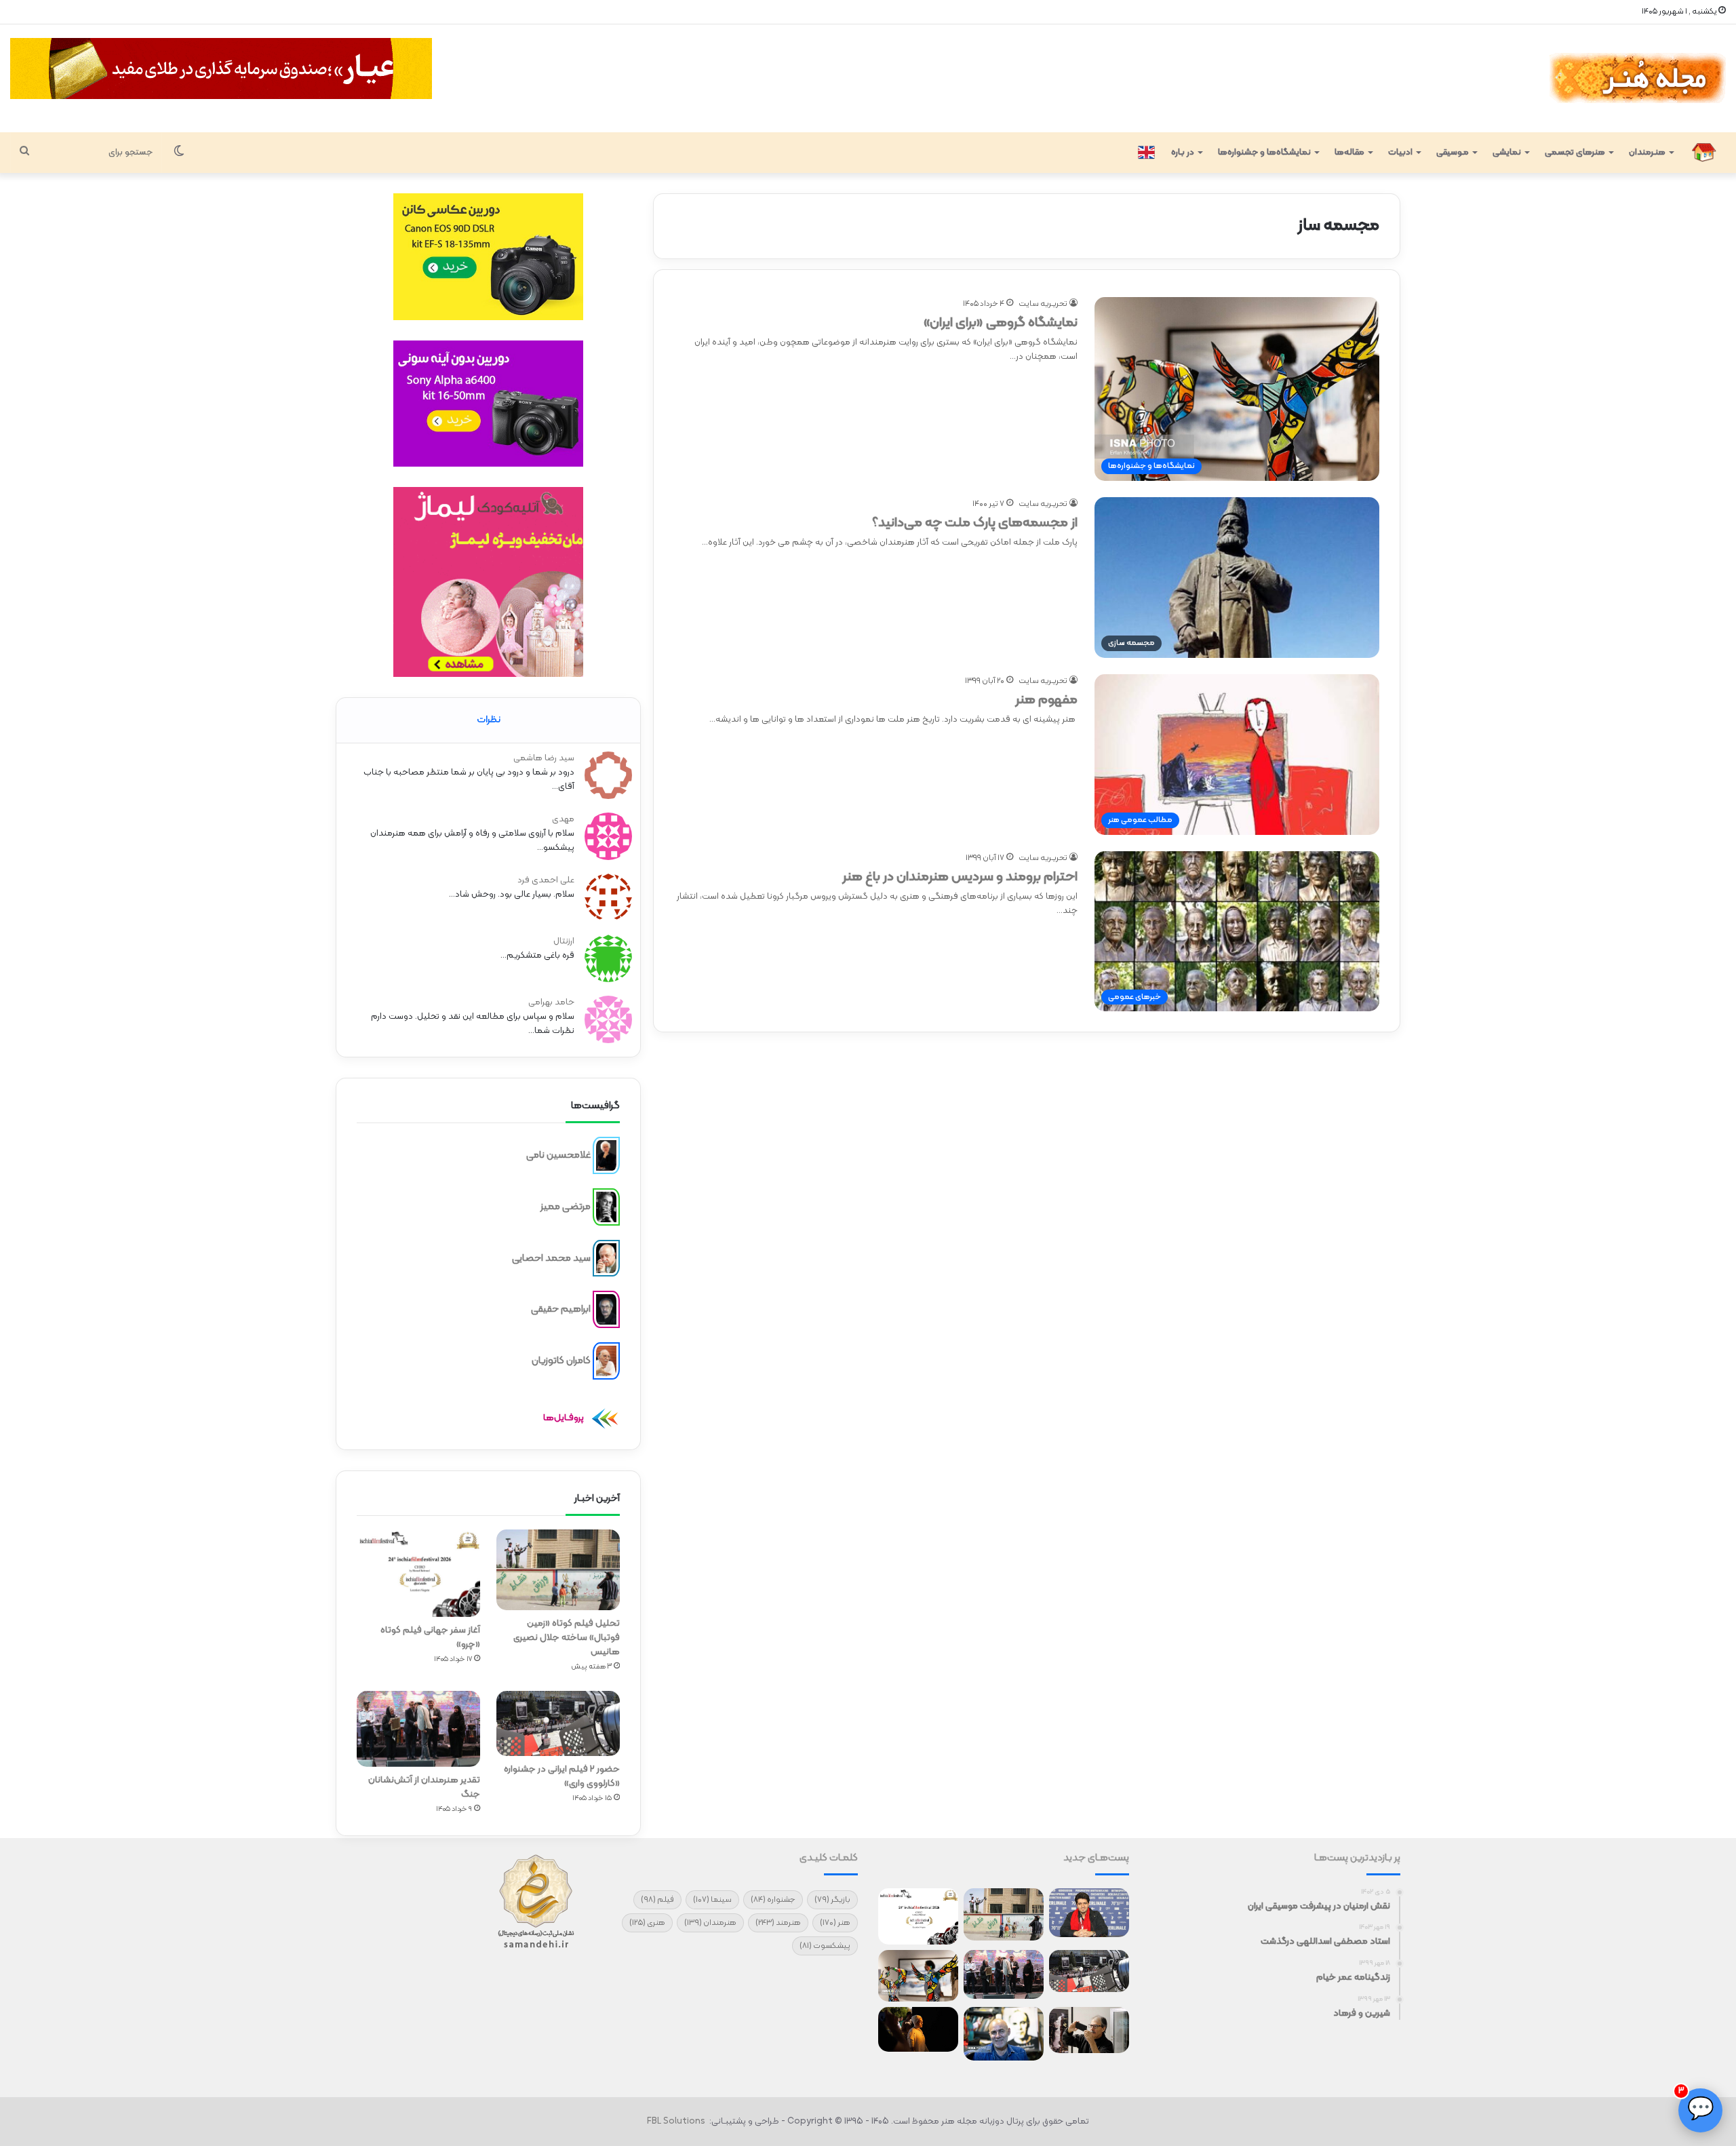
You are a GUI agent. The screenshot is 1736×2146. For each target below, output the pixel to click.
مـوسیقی (1453, 153)
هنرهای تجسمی (1575, 153)
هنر (835, 1923)
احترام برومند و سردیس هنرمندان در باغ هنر (960, 877)
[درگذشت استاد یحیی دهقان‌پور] (1089, 2030)
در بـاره (1183, 153)
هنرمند (778, 1923)
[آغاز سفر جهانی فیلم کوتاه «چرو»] (418, 1573)
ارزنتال (564, 941)
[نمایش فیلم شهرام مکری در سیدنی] (918, 2029)
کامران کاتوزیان (561, 1361)
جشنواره (773, 1900)
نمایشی (1507, 153)
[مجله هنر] (1637, 78)
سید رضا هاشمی (544, 758)
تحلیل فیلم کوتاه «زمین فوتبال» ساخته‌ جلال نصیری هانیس (567, 1638)
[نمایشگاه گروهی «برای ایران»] (918, 1976)
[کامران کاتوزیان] (606, 1361)
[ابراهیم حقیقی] (606, 1310)
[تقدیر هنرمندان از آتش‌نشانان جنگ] (418, 1729)
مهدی (563, 819)
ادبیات (1400, 153)
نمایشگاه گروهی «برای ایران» (1001, 323)
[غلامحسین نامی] (606, 1156)
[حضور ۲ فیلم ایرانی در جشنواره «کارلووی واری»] (558, 1723)
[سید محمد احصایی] (606, 1258)
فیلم (657, 1900)
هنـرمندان (1647, 153)
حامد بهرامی (551, 1002)
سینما (712, 1900)
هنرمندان (710, 1923)
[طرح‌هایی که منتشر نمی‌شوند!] (1004, 2034)
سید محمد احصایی (551, 1258)
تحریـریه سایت (1043, 304)
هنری (647, 1923)
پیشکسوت (825, 1946)
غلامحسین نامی (558, 1155)
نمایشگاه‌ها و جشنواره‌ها (1264, 153)
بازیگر (832, 1900)
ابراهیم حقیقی (561, 1309)
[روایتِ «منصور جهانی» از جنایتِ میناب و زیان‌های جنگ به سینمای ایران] (1089, 1913)
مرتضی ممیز (566, 1207)
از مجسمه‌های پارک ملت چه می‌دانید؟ (975, 523)
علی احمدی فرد (546, 880)
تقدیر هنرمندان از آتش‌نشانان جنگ (424, 1787)
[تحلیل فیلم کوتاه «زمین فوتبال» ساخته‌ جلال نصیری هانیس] (558, 1570)
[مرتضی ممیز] (606, 1207)
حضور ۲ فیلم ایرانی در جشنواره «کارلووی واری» (562, 1776)
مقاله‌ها (1349, 153)
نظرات (489, 720)
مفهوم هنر (1046, 700)
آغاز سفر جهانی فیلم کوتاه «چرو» (430, 1637)
